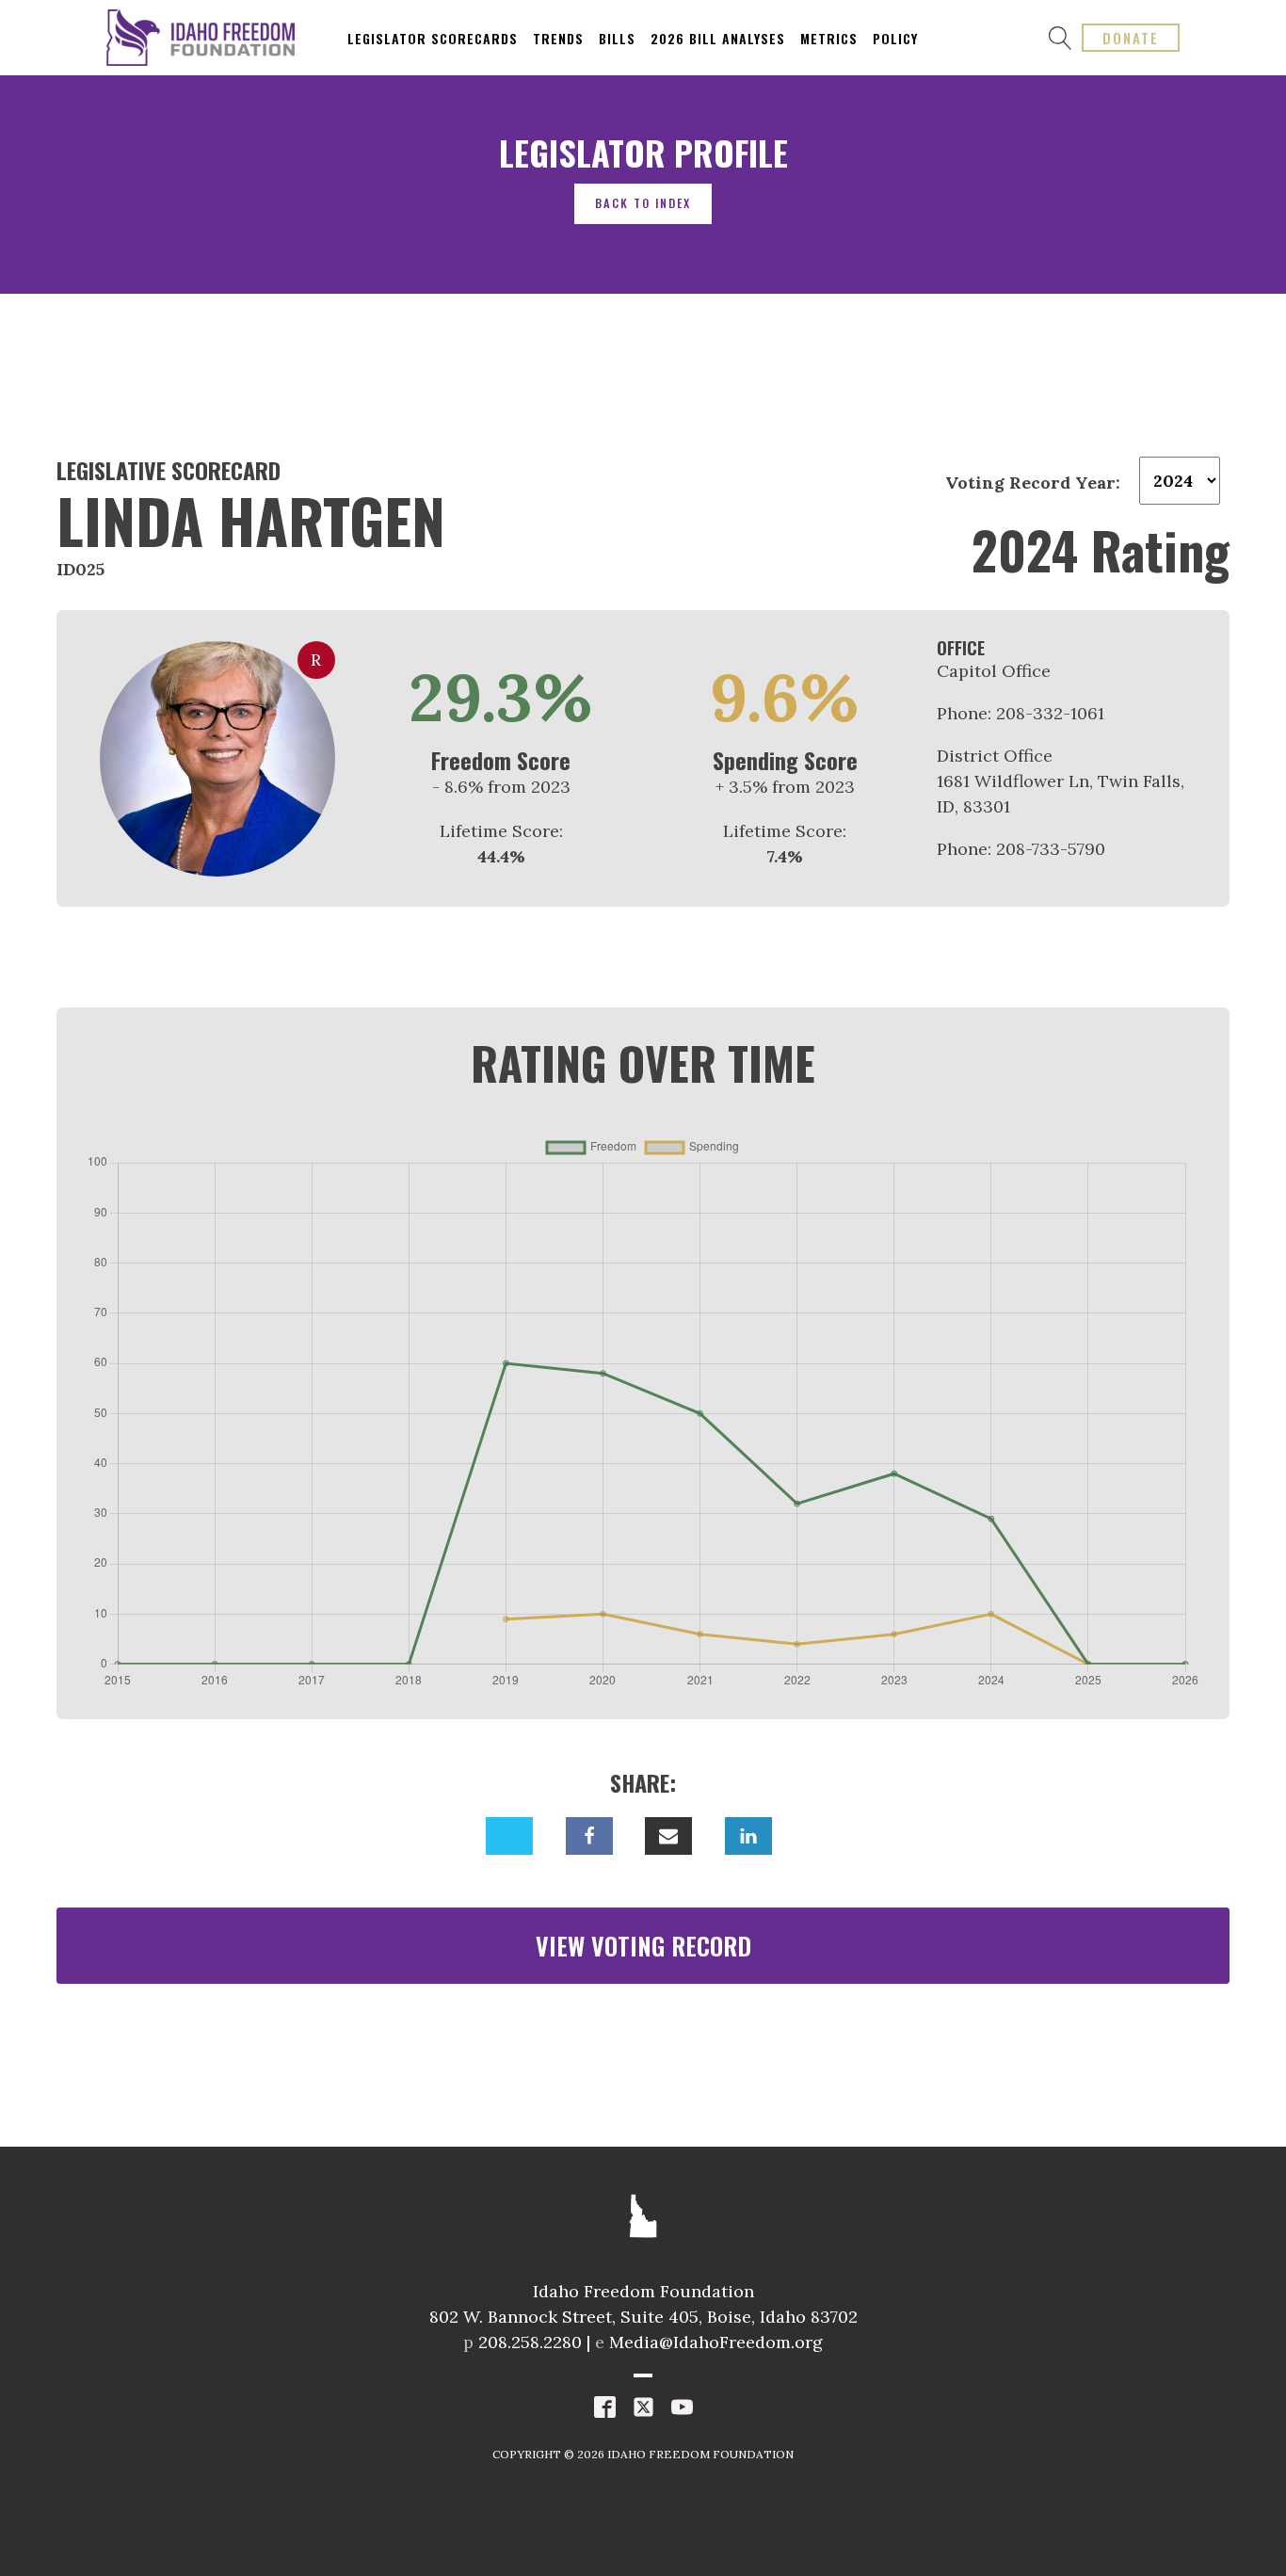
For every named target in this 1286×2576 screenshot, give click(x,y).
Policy (895, 38)
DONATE (1131, 38)
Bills (617, 38)
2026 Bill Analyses (718, 38)
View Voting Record (643, 1946)
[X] (509, 1836)
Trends (558, 38)
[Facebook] (589, 1836)
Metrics (829, 38)
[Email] (668, 1836)
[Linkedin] (748, 1836)
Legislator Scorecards (433, 38)
